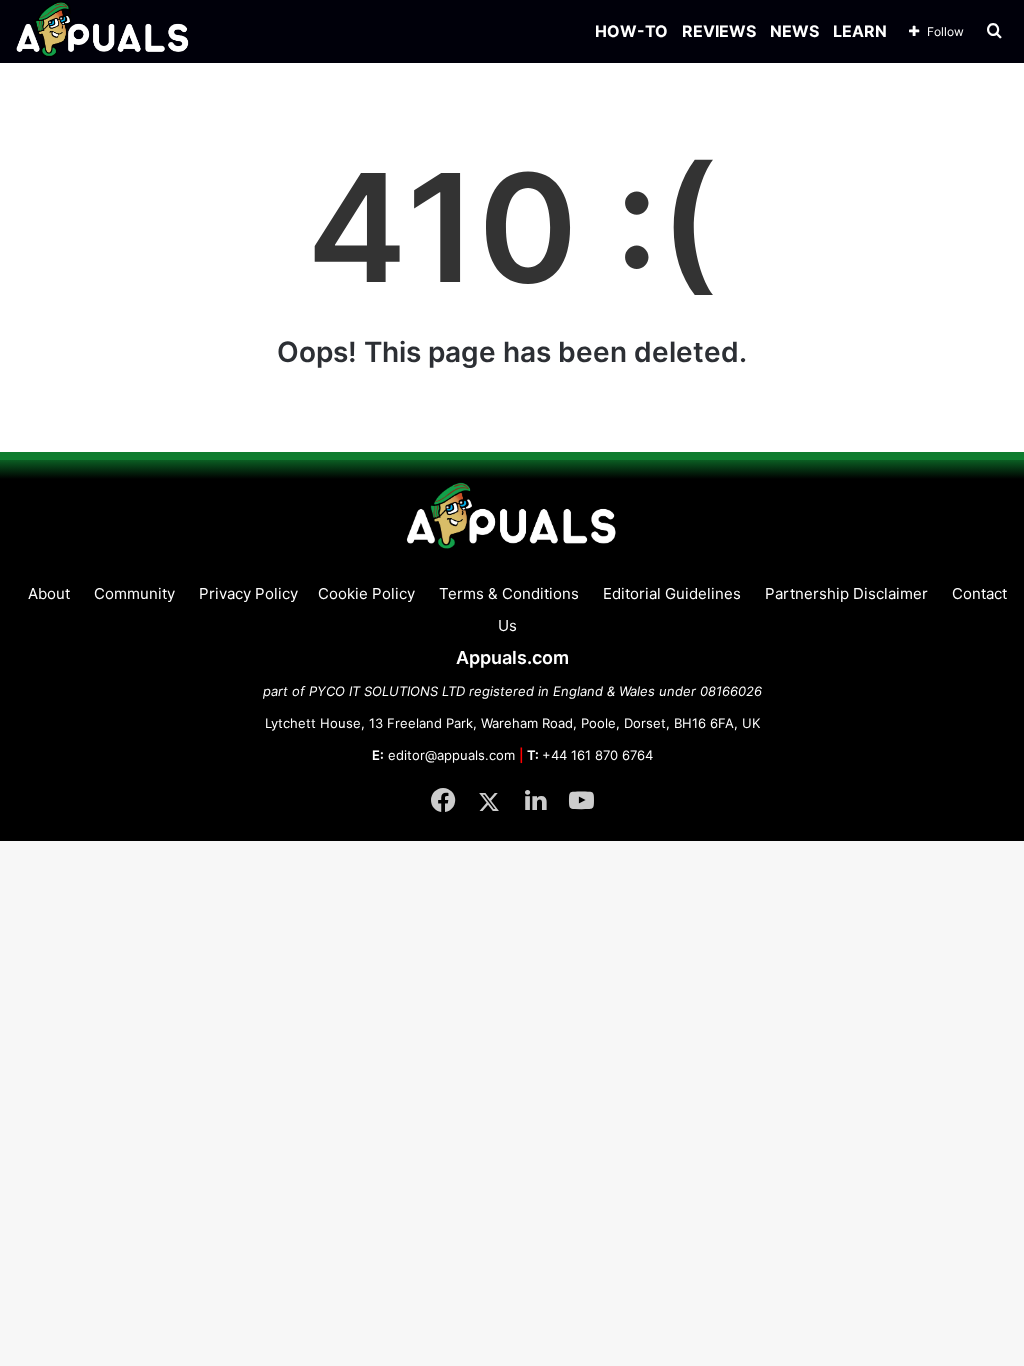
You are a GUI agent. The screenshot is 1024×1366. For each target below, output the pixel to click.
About (49, 593)
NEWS (794, 31)
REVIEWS (719, 31)
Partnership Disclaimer (846, 593)
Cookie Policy (366, 593)
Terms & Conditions (509, 593)
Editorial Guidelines (672, 593)
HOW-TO (631, 31)
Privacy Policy (248, 593)
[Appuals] (103, 31)
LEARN (860, 31)
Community (134, 593)
